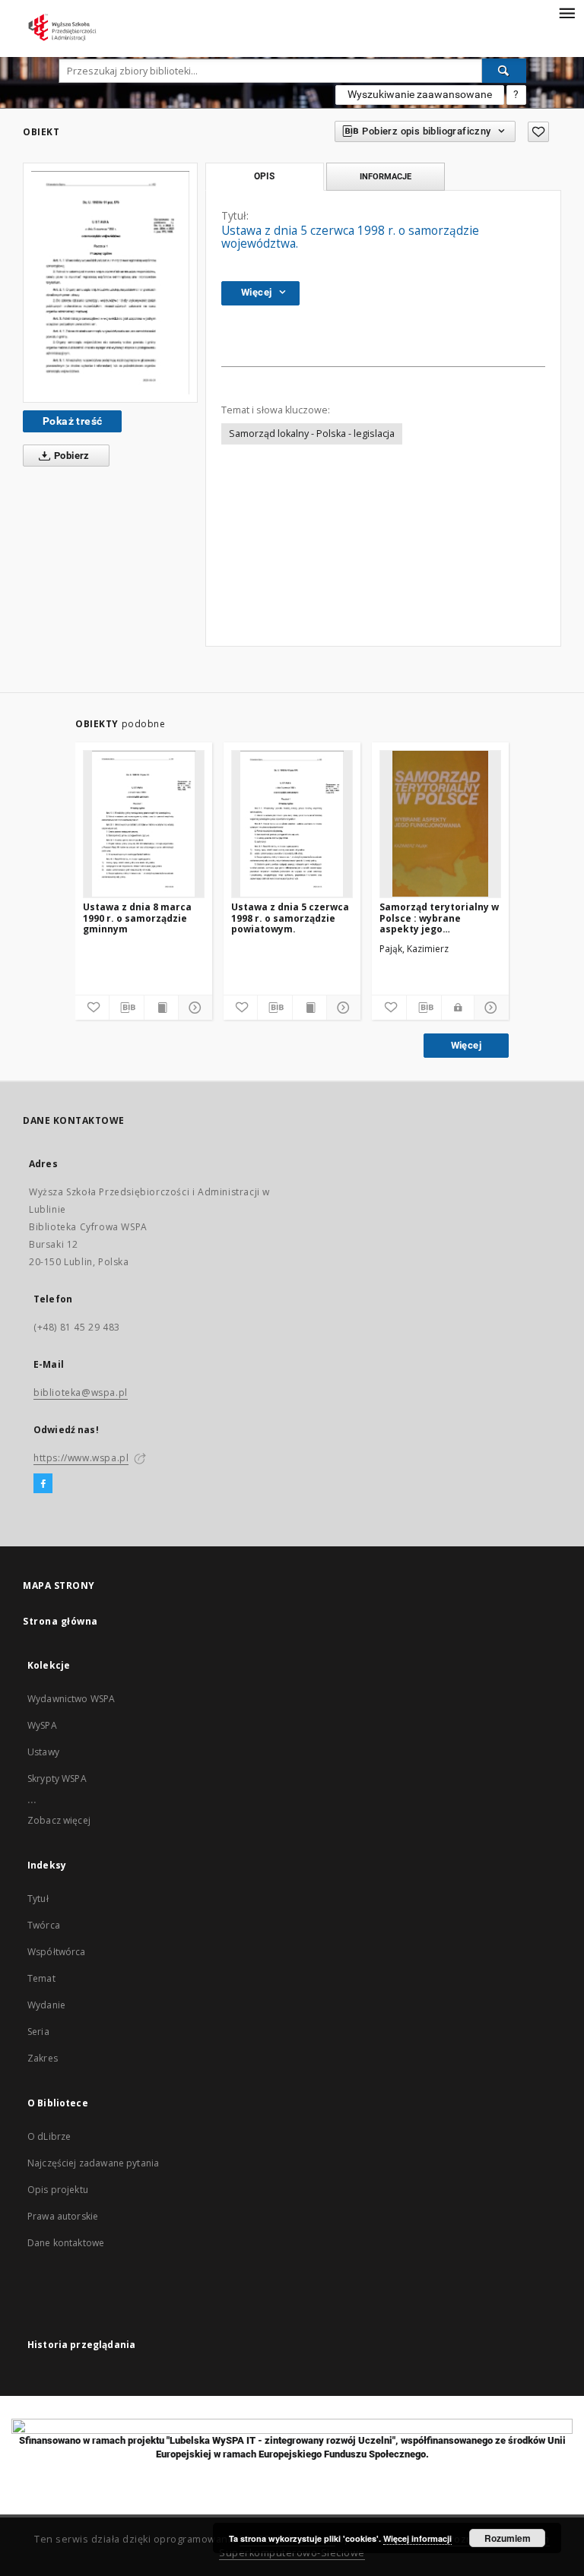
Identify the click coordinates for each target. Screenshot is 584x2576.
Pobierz (71, 456)
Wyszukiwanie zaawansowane (420, 94)
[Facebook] (43, 1484)
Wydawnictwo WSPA (71, 1699)
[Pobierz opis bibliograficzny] (126, 1008)
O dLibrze (49, 2136)
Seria (38, 2032)
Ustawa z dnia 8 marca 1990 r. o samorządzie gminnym (137, 918)
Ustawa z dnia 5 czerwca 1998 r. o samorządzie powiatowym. (290, 918)
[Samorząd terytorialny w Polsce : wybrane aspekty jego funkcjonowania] (440, 824)
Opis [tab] (264, 176)
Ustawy (43, 1752)
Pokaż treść (72, 421)
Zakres (43, 2058)
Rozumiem (508, 2538)
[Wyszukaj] (504, 71)
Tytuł (38, 1899)
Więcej (466, 1045)
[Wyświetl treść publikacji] (161, 1008)
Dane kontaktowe (66, 2243)
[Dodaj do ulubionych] (538, 132)
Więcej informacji (417, 2538)
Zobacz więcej (59, 1820)
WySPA (42, 1725)
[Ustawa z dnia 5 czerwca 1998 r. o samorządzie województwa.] (110, 283)
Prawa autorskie (63, 2216)
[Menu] (567, 12)
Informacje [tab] (386, 176)
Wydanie (46, 2005)
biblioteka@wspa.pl (81, 1392)
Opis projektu (58, 2190)
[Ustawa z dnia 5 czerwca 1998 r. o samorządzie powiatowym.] (292, 824)
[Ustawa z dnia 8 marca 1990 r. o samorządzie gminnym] (144, 824)
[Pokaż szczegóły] (193, 1008)
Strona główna (60, 1621)
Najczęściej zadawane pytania (93, 2163)
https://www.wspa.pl (81, 1458)
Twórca (44, 1925)
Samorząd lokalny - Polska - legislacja (312, 434)
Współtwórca (57, 1952)
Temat (41, 1978)
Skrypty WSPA (57, 1779)
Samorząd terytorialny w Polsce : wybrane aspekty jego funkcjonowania (439, 918)
